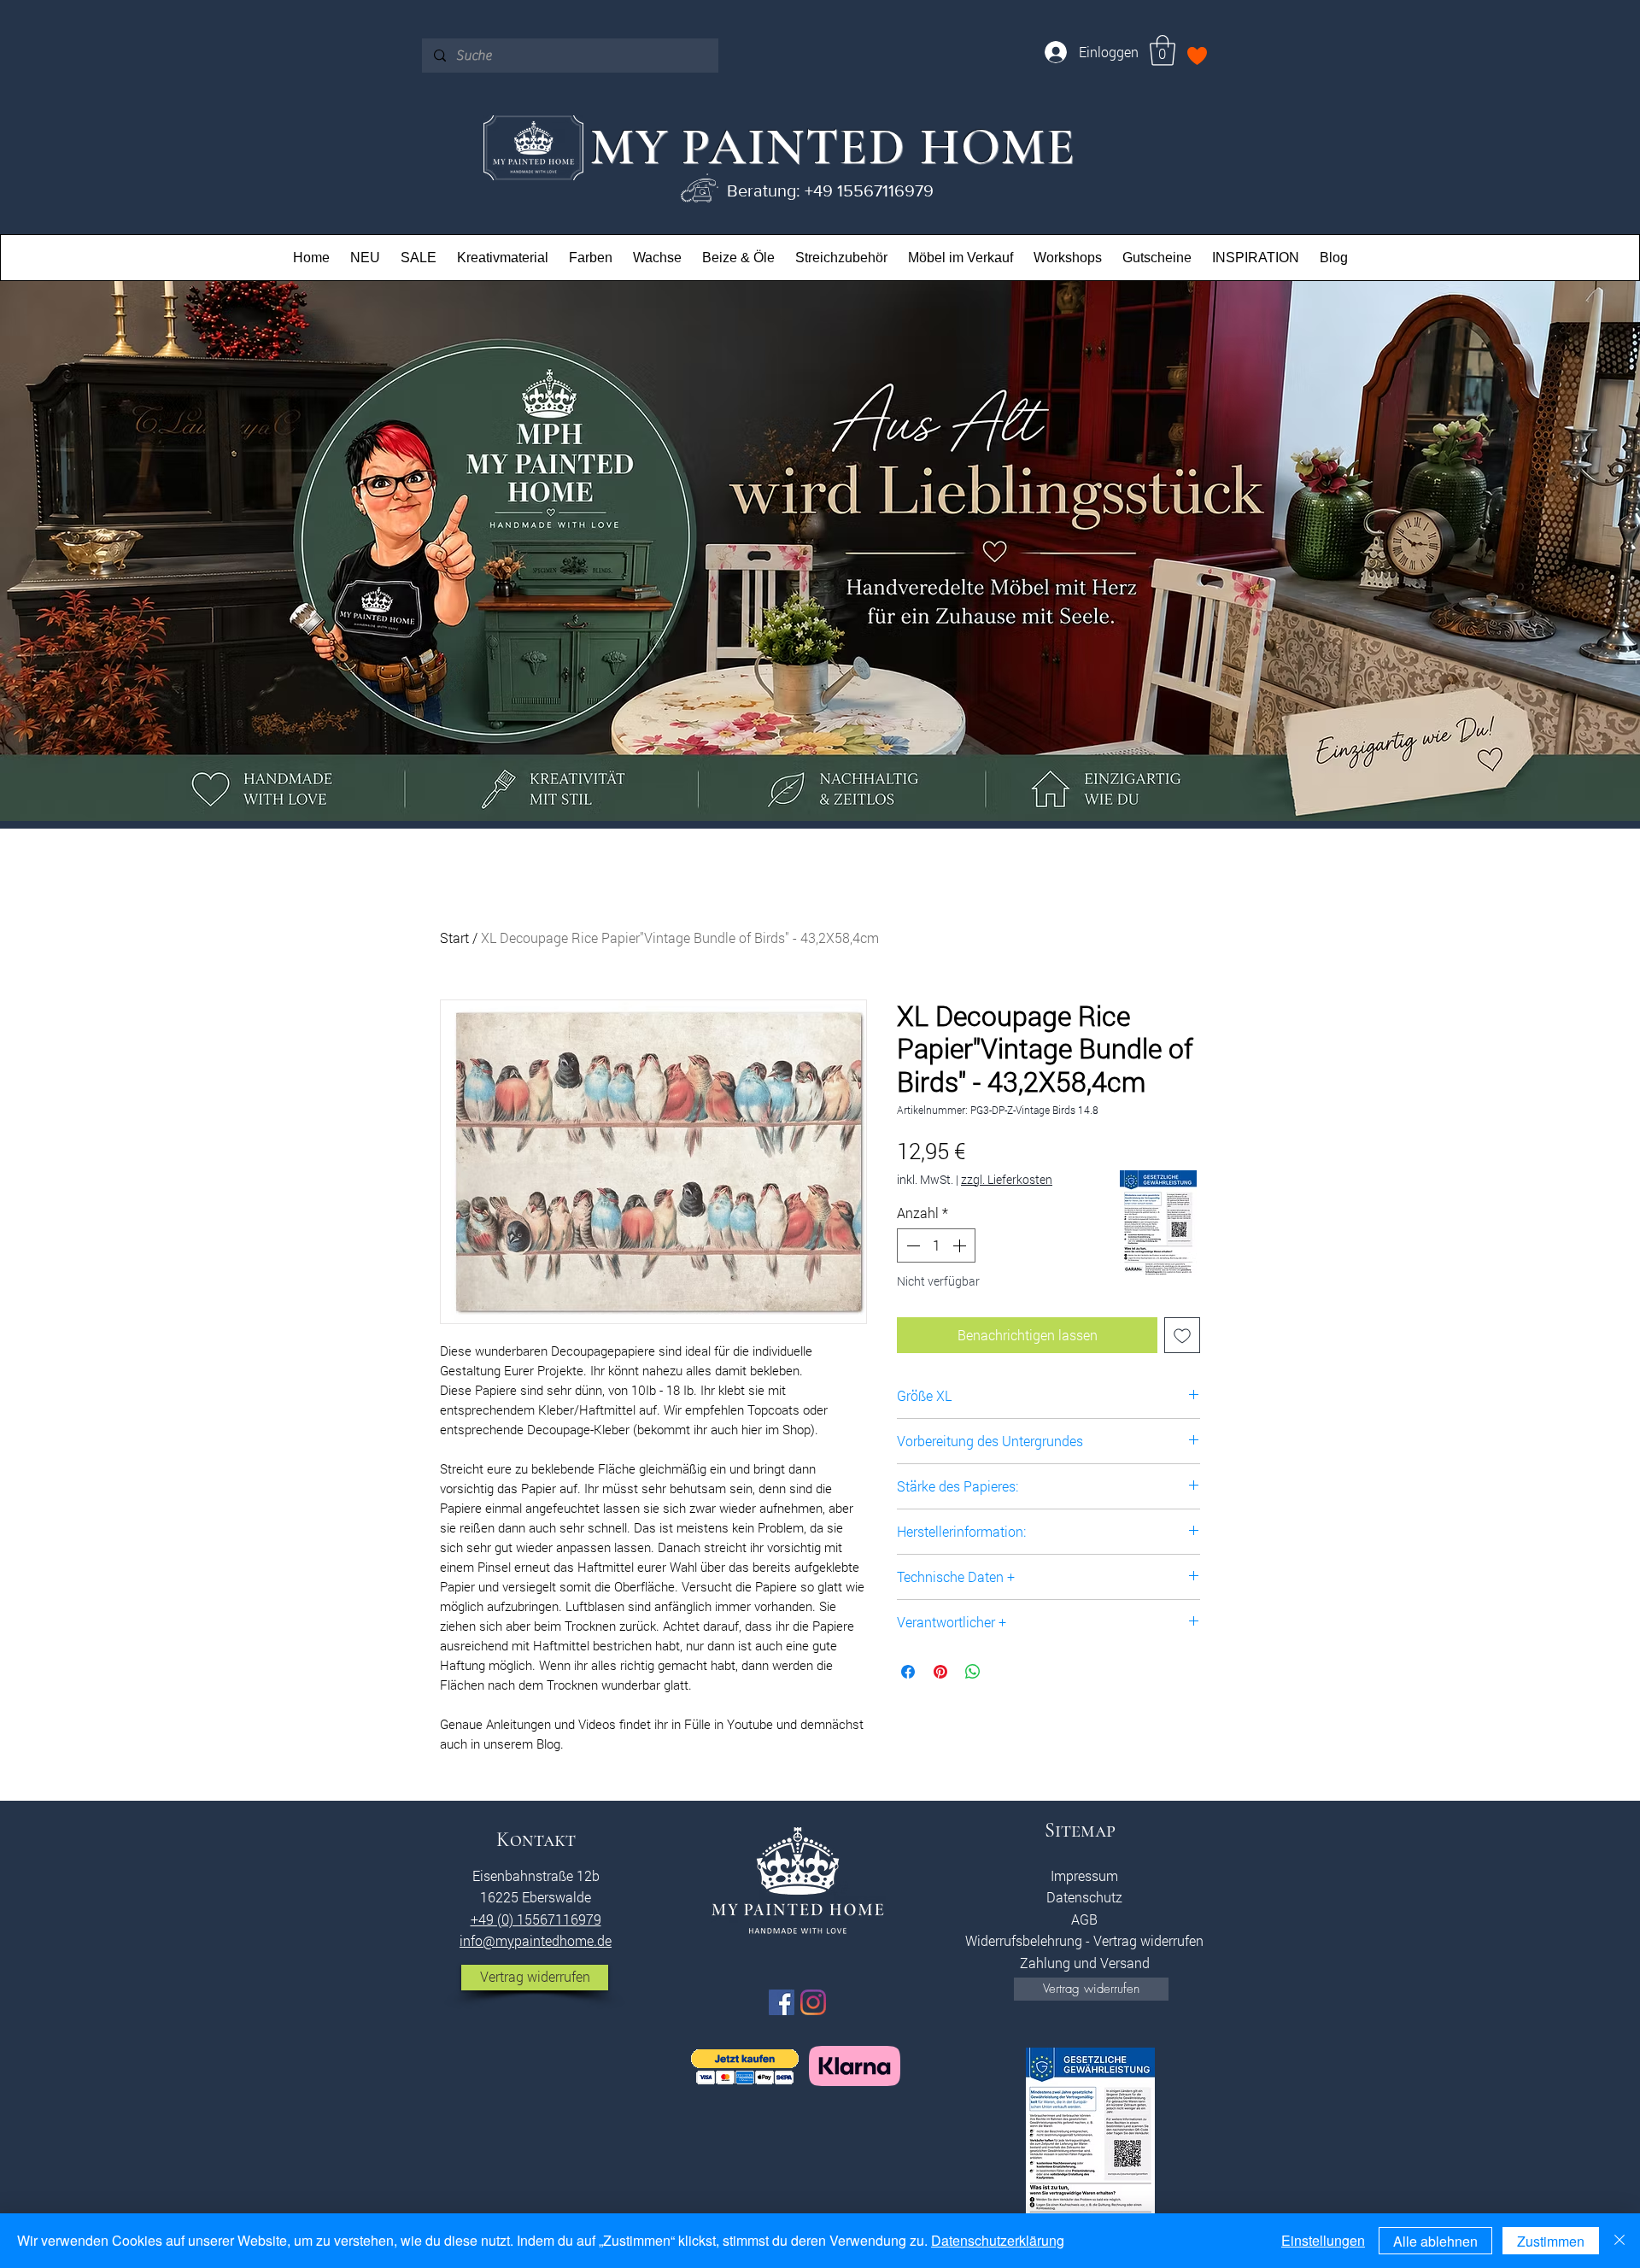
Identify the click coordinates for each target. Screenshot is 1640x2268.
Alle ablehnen (1435, 2241)
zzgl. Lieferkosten (1007, 1179)
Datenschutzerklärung (998, 2240)
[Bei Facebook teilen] (908, 1672)
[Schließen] (1619, 2241)
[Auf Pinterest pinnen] (940, 1672)
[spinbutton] (936, 1245)
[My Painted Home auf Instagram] (813, 2002)
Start (454, 938)
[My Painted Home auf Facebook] (782, 2002)
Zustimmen (1551, 2241)
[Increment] (961, 1245)
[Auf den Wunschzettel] (1182, 1335)
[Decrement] (911, 1245)
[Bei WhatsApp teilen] (973, 1672)
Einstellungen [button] (1323, 2240)
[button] (1163, 50)
